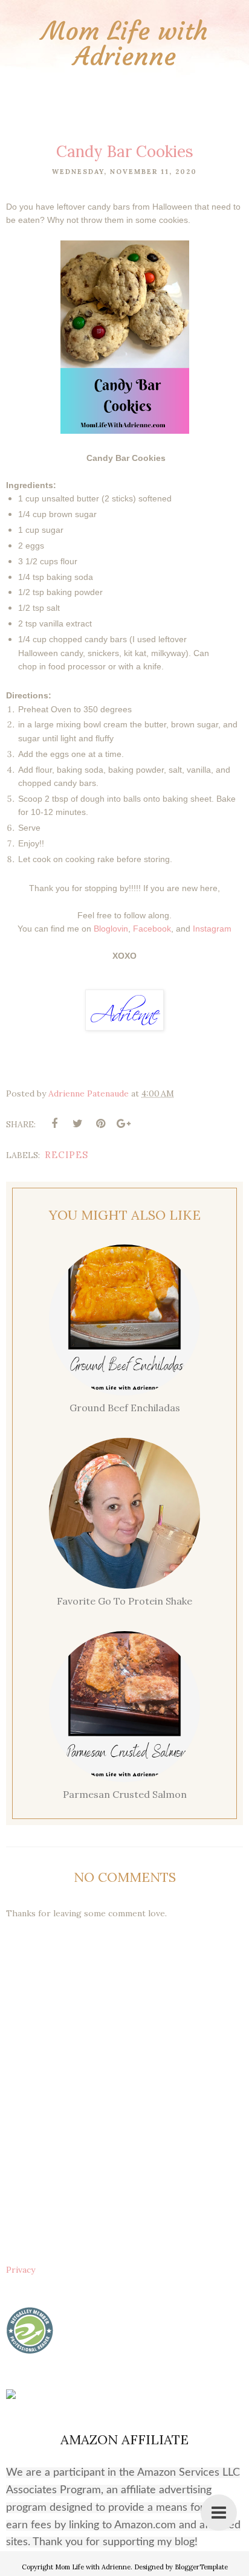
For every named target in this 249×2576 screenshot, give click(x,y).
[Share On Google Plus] (123, 1124)
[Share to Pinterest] (100, 1124)
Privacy (21, 2270)
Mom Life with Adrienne (125, 43)
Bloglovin (111, 929)
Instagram (212, 929)
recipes (66, 1155)
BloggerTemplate (201, 2567)
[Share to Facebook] (54, 1124)
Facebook (152, 929)
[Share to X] (77, 1124)
